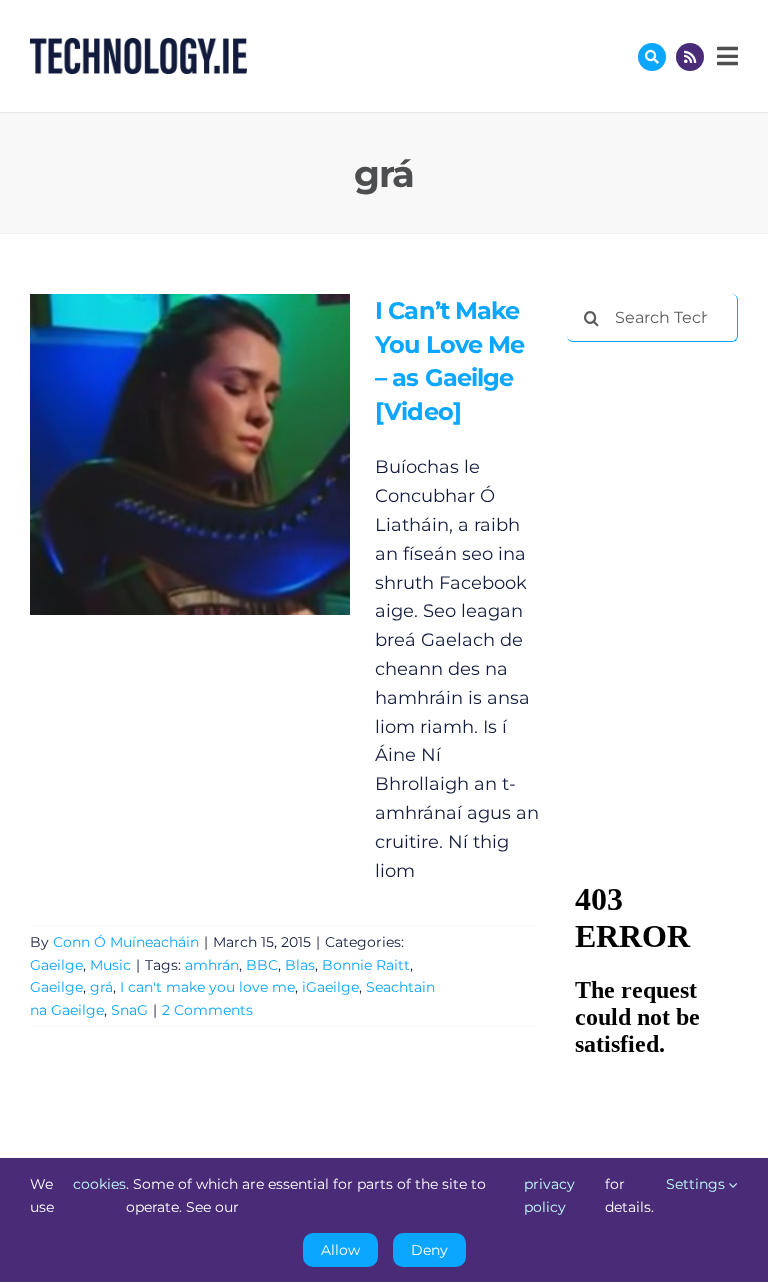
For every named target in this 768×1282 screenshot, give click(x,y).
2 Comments (207, 1010)
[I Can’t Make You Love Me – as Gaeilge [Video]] (190, 454)
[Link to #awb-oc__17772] (652, 57)
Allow (340, 1250)
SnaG (129, 1010)
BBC (262, 965)
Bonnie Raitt (366, 965)
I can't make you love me (207, 987)
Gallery (218, 454)
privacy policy (549, 1195)
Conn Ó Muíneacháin (126, 942)
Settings (697, 1184)
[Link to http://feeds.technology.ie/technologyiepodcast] (690, 57)
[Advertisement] (667, 462)
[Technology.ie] (138, 47)
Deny (429, 1250)
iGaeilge (330, 987)
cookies (99, 1184)
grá (101, 987)
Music (110, 965)
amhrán (212, 965)
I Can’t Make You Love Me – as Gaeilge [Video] (160, 454)
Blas (300, 965)
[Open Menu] (725, 56)
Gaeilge (56, 965)
